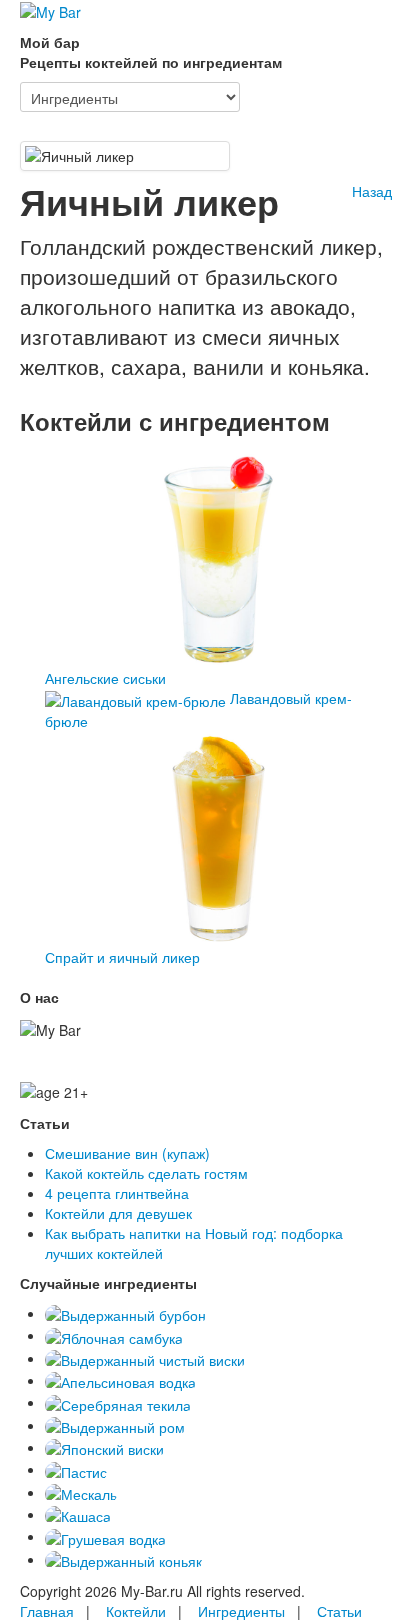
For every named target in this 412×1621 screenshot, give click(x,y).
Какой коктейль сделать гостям (146, 1173)
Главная (47, 1611)
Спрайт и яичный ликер (122, 957)
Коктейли (136, 1611)
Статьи (339, 1611)
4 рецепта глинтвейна (117, 1193)
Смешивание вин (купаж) (127, 1153)
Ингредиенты (241, 1611)
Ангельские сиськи (105, 678)
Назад (372, 191)
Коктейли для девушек (118, 1213)
